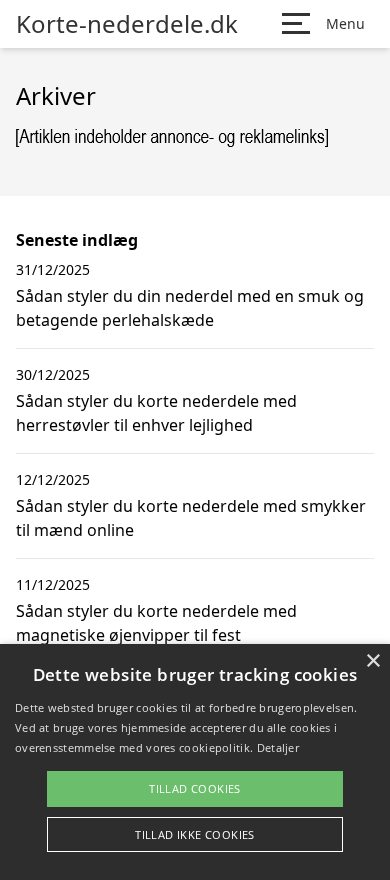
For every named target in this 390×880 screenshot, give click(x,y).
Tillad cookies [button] (195, 788)
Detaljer (278, 747)
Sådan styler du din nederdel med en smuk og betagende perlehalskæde (190, 308)
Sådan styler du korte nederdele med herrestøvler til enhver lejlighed (156, 413)
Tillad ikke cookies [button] (195, 834)
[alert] (195, 762)
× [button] (372, 661)
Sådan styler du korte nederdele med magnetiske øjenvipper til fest (156, 623)
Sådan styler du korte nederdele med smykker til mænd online (191, 518)
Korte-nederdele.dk (127, 24)
